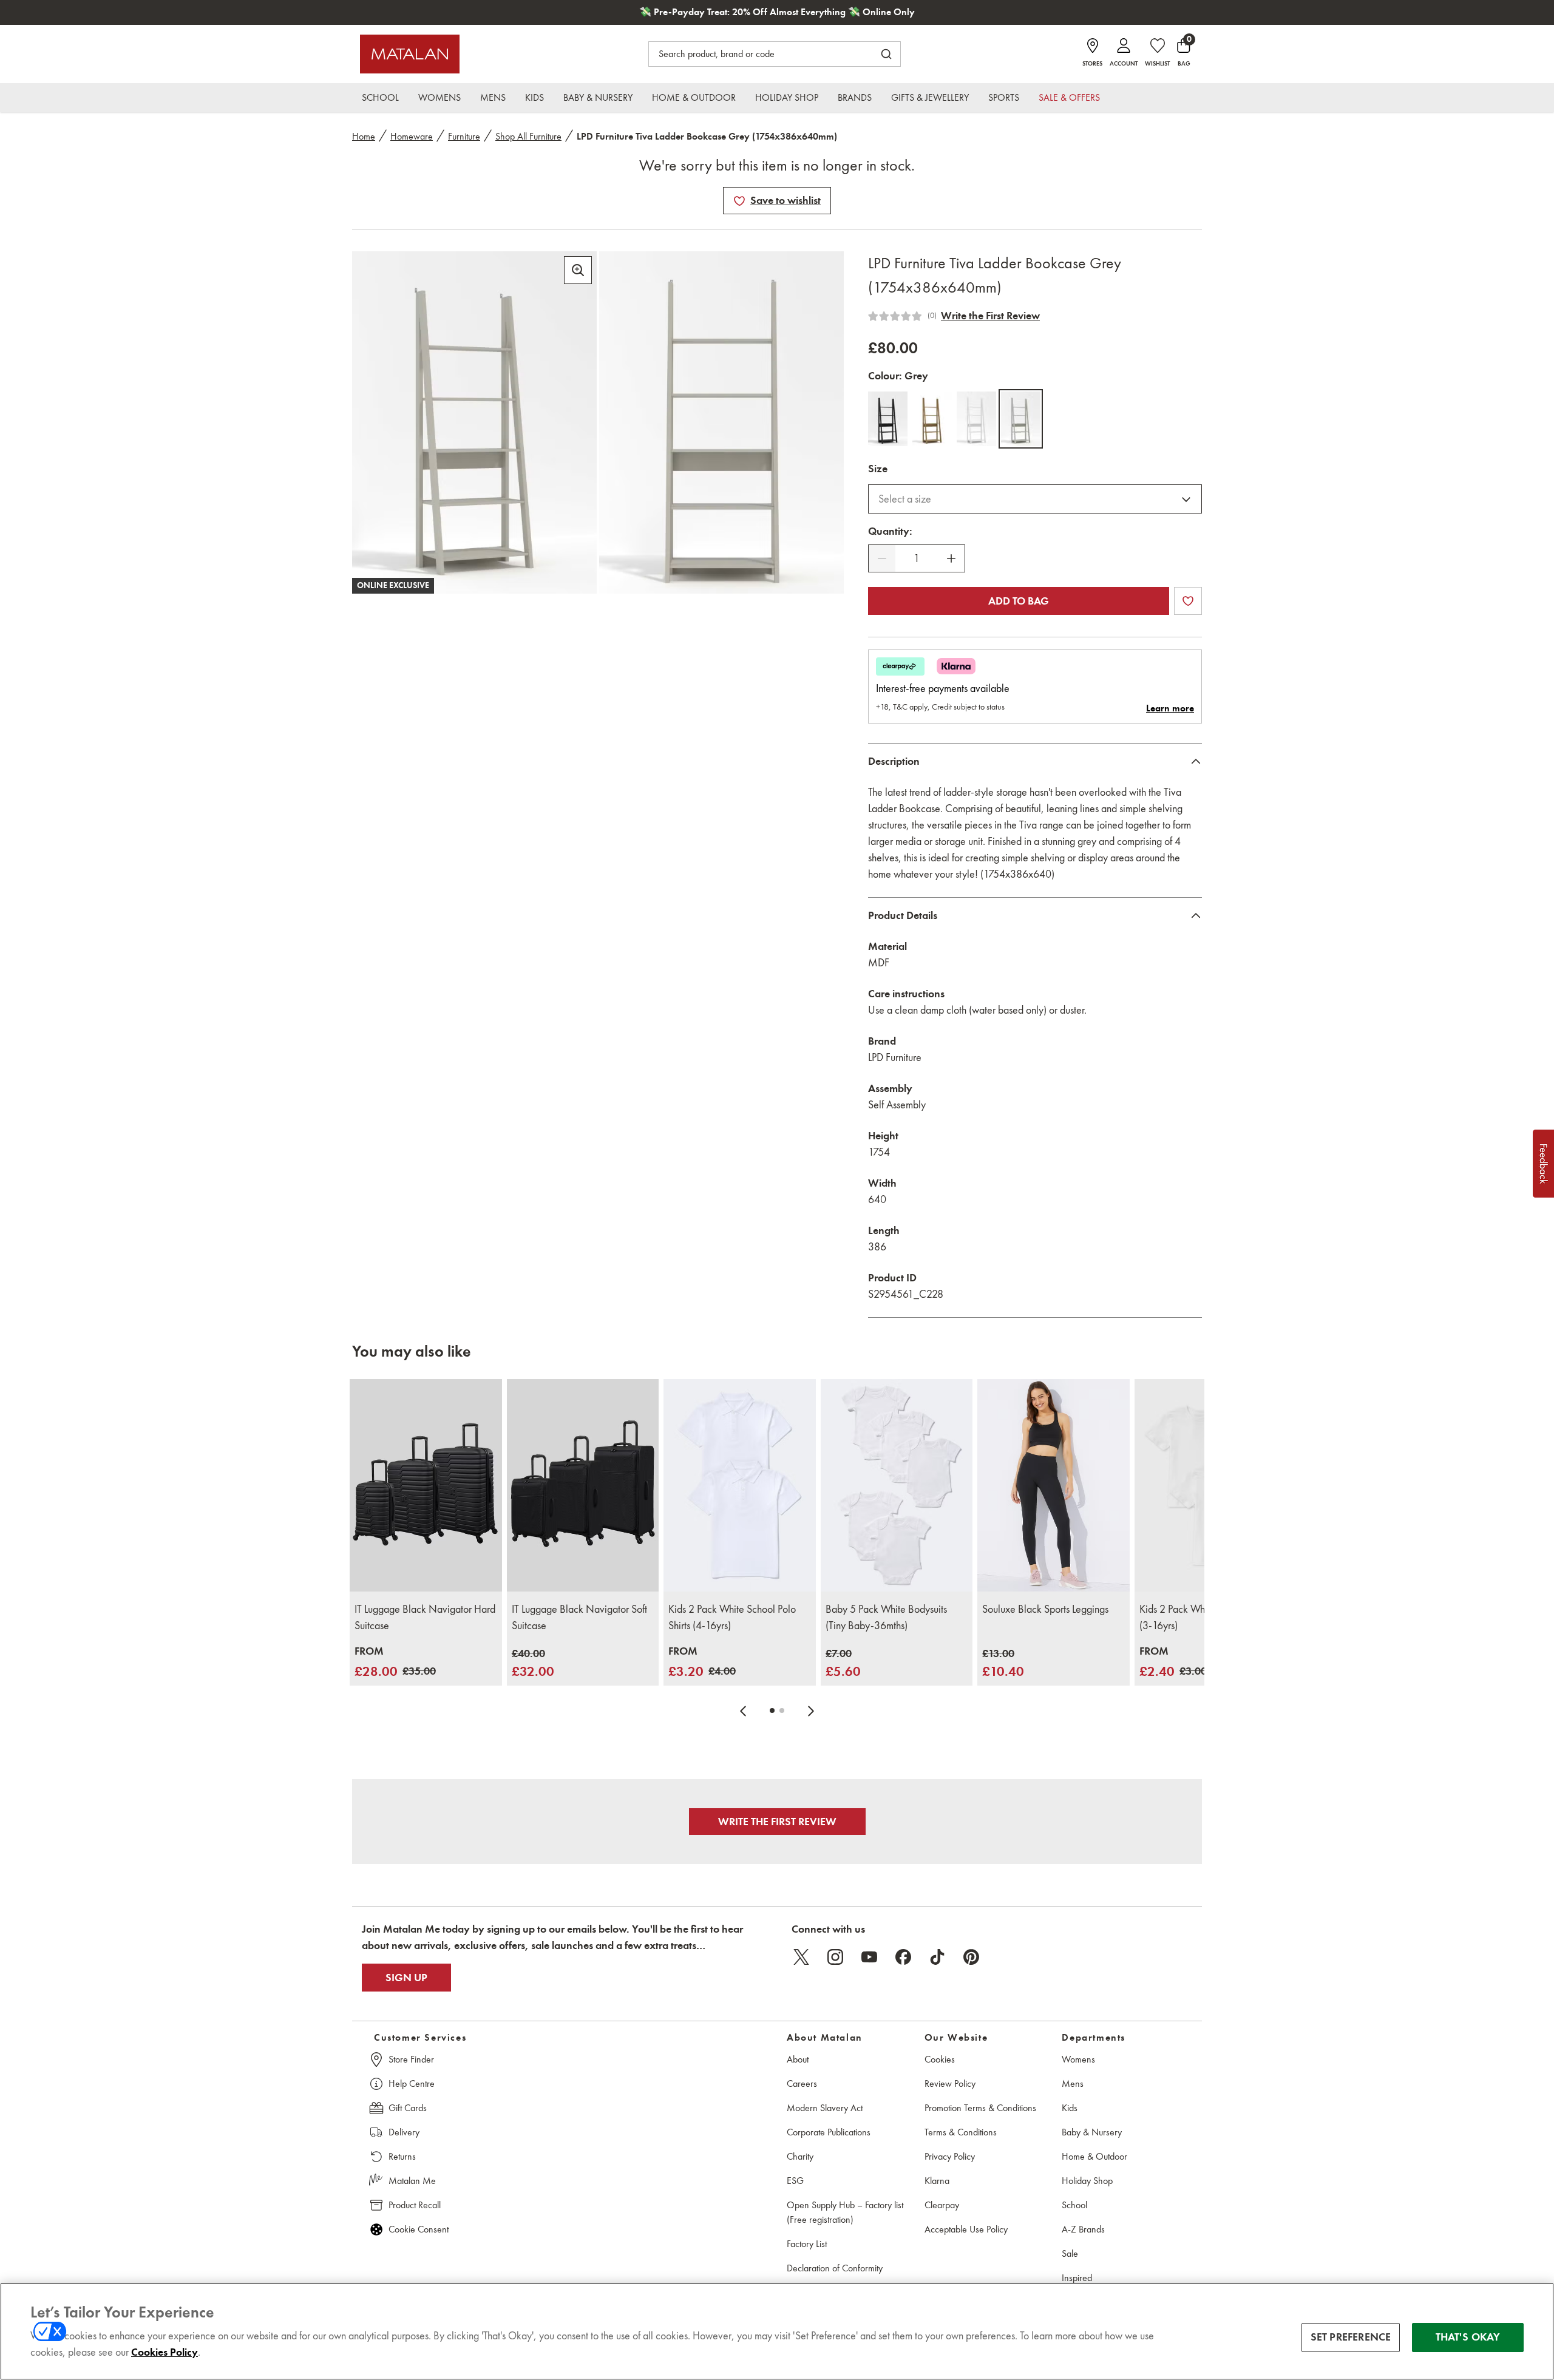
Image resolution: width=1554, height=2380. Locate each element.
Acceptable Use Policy (966, 2229)
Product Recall (415, 2205)
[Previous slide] (743, 1710)
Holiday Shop (1087, 2181)
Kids (1070, 2108)
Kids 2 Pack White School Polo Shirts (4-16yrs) (732, 1617)
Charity (800, 2156)
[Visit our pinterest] (971, 1957)
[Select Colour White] (976, 419)
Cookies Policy (165, 2352)
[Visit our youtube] (869, 1957)
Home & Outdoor (1094, 2156)
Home (364, 136)
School (1074, 2205)
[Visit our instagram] (835, 1957)
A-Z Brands (1083, 2229)
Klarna (937, 2181)
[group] (395, 1662)
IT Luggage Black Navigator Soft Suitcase (579, 1617)
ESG (795, 2181)
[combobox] (1035, 499)
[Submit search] (886, 54)
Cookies (940, 2059)
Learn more (1170, 708)
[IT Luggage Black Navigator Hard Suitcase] (426, 1486)
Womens (1078, 2059)
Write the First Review (990, 316)
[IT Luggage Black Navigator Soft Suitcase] (583, 1486)
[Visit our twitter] (801, 1957)
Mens (1073, 2083)
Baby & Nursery (1092, 2132)
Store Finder (411, 2059)
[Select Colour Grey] (1021, 419)
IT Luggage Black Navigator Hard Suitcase (425, 1617)
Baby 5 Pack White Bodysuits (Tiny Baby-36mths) (886, 1617)
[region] (777, 2331)
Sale (1070, 2253)
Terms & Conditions (961, 2132)
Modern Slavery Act (825, 2108)
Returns (402, 2156)
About (798, 2059)
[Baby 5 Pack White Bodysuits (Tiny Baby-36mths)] (897, 1486)
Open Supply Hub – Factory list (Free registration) (845, 2212)
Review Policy (950, 2083)
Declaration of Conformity (835, 2268)
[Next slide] (811, 1710)
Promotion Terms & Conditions (980, 2108)
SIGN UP (406, 1978)
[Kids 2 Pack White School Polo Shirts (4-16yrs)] (740, 1486)
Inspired (1077, 2278)
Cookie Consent (419, 2229)
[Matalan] (410, 54)
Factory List (807, 2244)
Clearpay (942, 2205)
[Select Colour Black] (888, 419)
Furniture (464, 136)
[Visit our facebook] (903, 1957)
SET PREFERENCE (1351, 2337)
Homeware (412, 136)
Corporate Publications (829, 2132)
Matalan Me (412, 2181)
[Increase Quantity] (951, 558)
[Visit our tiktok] (937, 1957)
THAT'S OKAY (1468, 2337)
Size (878, 469)
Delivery (404, 2132)
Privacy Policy (950, 2156)
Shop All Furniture (528, 136)
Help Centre (412, 2083)
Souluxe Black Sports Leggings (1045, 1609)
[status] (917, 559)
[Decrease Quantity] (882, 558)
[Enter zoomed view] (578, 270)
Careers (802, 2083)
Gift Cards (408, 2108)
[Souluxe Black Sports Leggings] (1054, 1486)
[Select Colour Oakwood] (932, 419)
